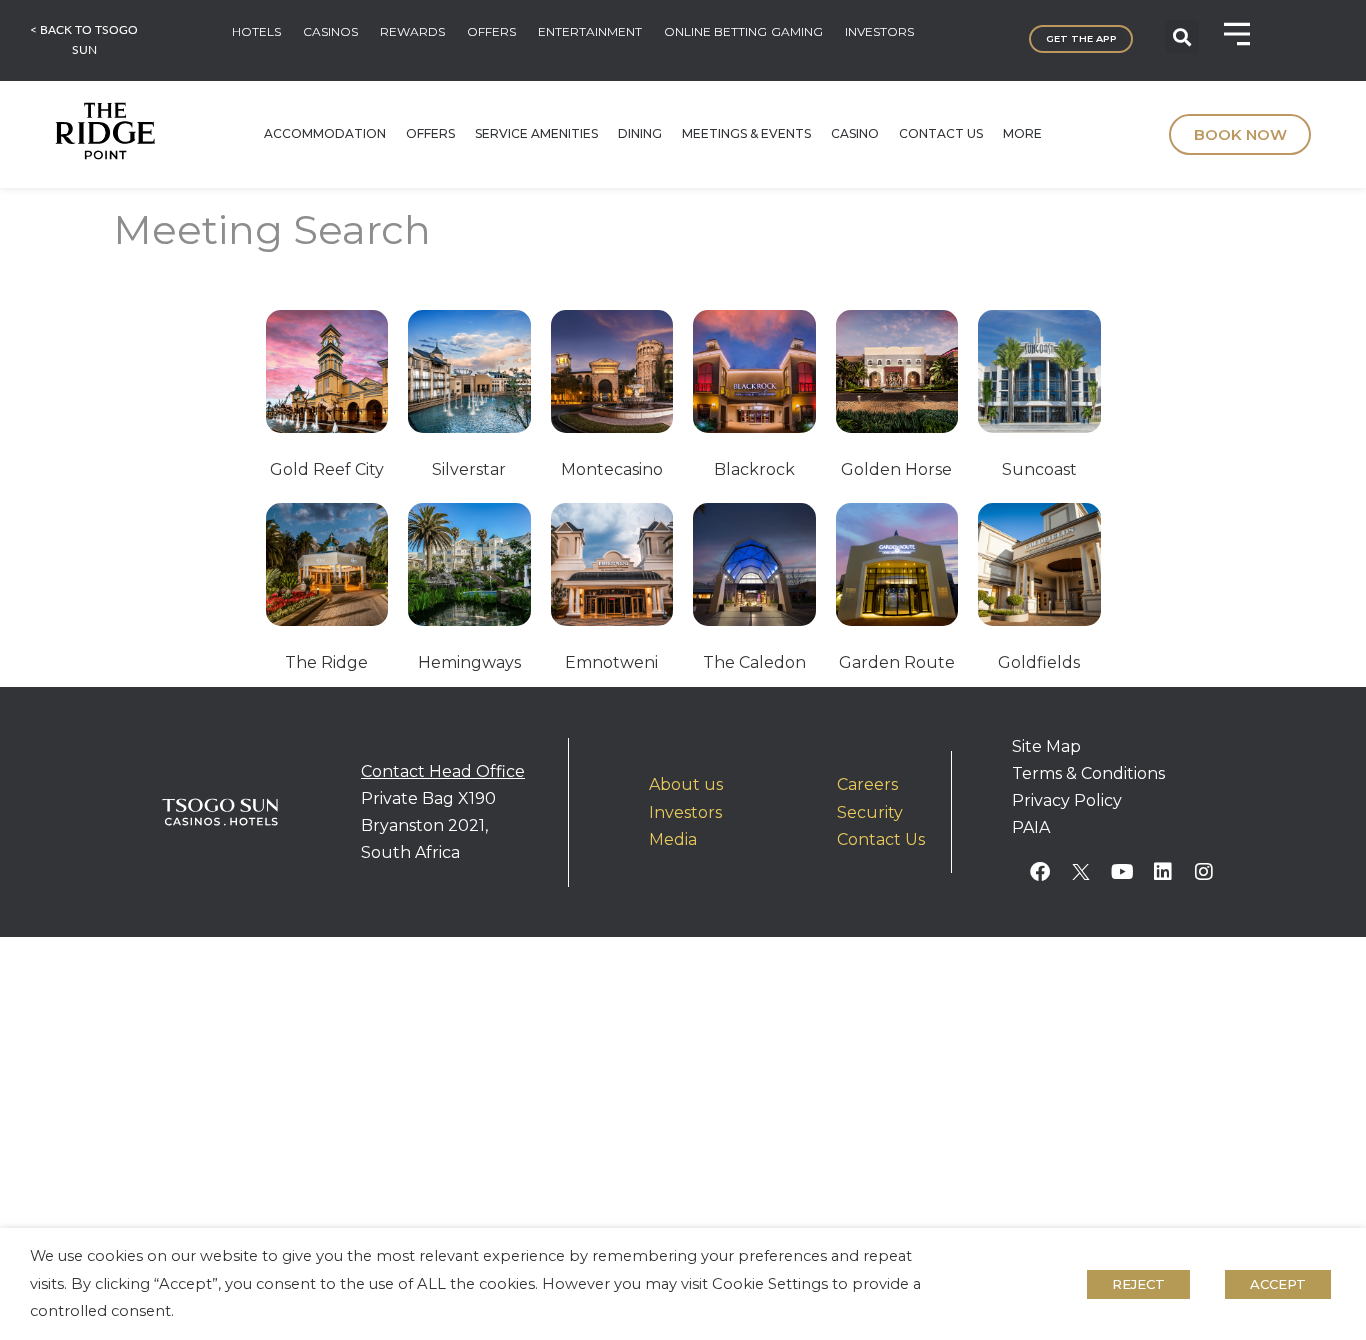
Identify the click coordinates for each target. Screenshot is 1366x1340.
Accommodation (325, 133)
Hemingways (469, 662)
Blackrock (754, 469)
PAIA (1031, 827)
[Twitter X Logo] (1081, 872)
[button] (1182, 36)
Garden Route (897, 662)
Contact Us (941, 133)
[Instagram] (1204, 872)
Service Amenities (536, 133)
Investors (685, 812)
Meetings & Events (746, 133)
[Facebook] (1040, 872)
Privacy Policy (1067, 800)
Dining (640, 133)
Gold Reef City (327, 469)
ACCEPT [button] (1278, 1284)
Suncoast (1039, 469)
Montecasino (612, 469)
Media (673, 839)
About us (686, 784)
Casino (855, 133)
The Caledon (754, 662)
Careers (867, 784)
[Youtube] (1122, 872)
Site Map (1046, 746)
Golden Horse (896, 469)
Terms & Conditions (1088, 773)
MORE (1022, 133)
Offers (430, 133)
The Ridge (326, 662)
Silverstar (469, 469)
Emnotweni (611, 662)
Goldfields (1039, 662)
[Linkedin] (1163, 872)
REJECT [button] (1138, 1284)
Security (870, 812)
